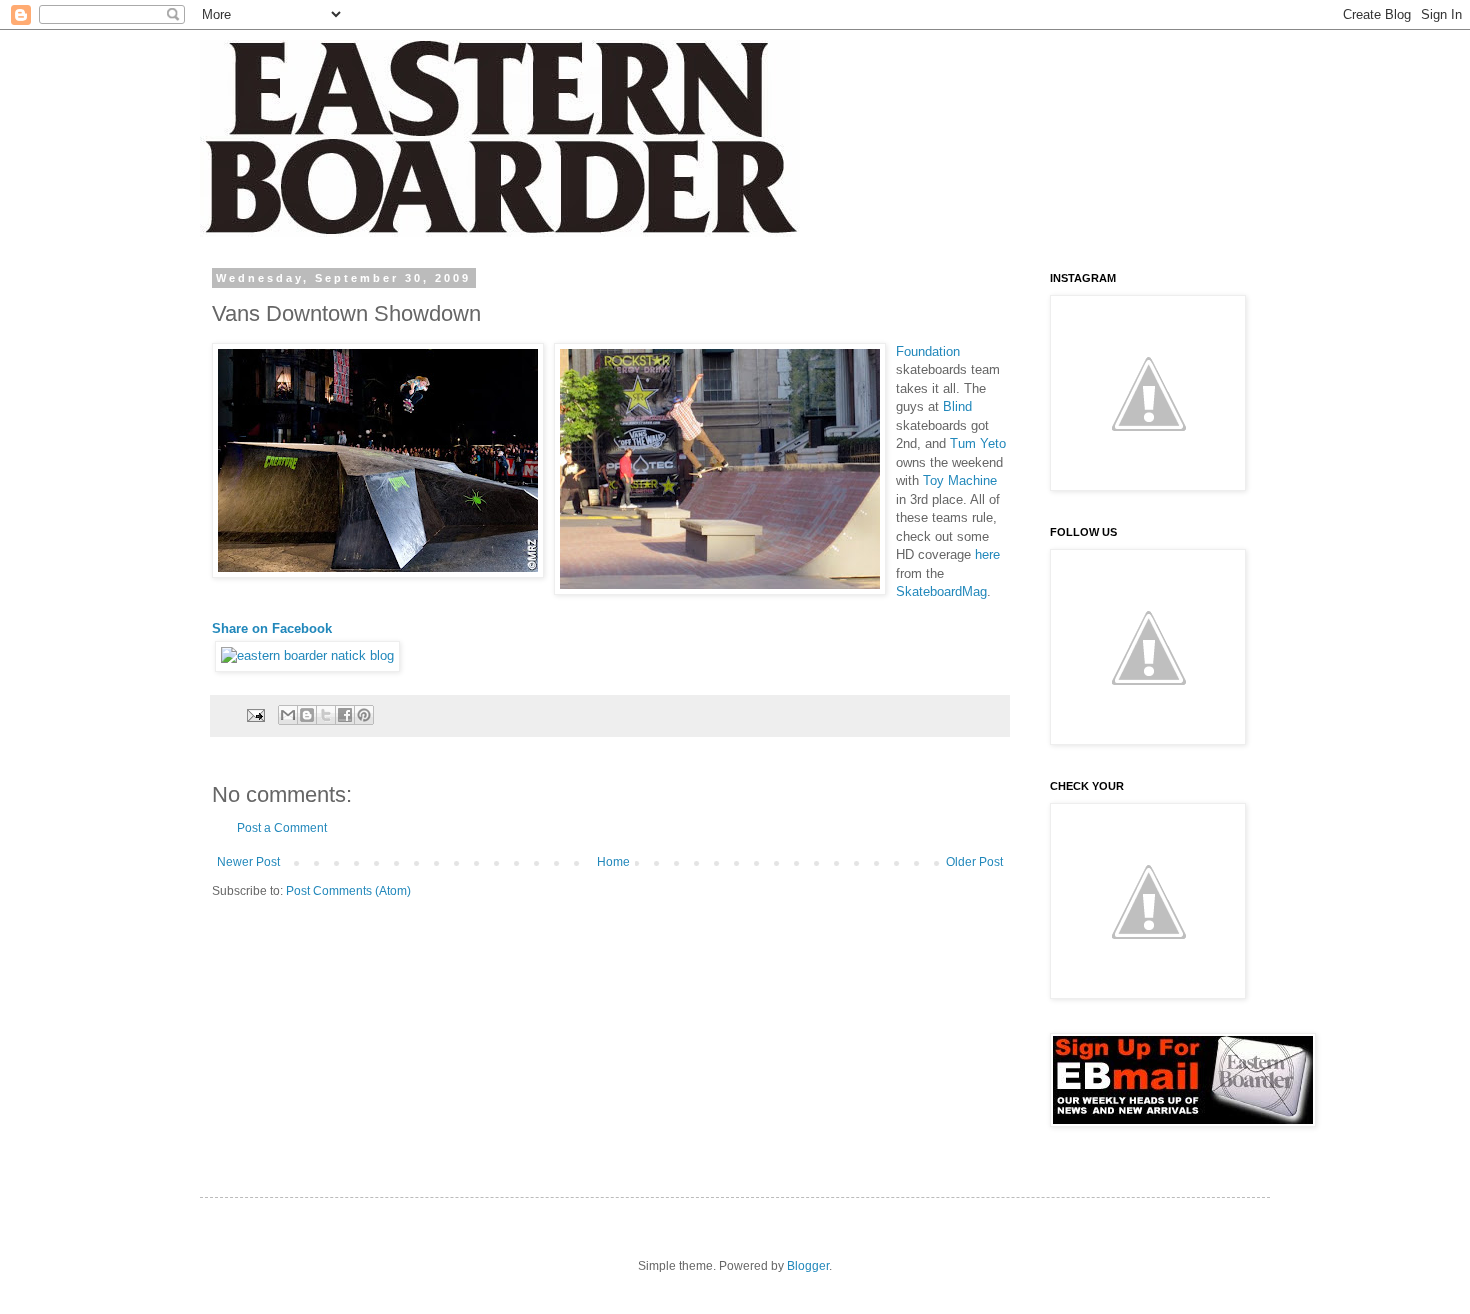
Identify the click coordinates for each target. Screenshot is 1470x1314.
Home (613, 862)
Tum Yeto (978, 443)
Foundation (928, 351)
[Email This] (288, 715)
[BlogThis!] (307, 715)
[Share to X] (326, 715)
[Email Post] (255, 714)
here (987, 554)
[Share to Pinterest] (364, 715)
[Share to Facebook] (345, 715)
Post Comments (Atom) (348, 891)
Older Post (974, 862)
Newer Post (248, 862)
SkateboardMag (941, 591)
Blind (957, 406)
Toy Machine (960, 480)
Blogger (808, 1266)
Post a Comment (282, 828)
